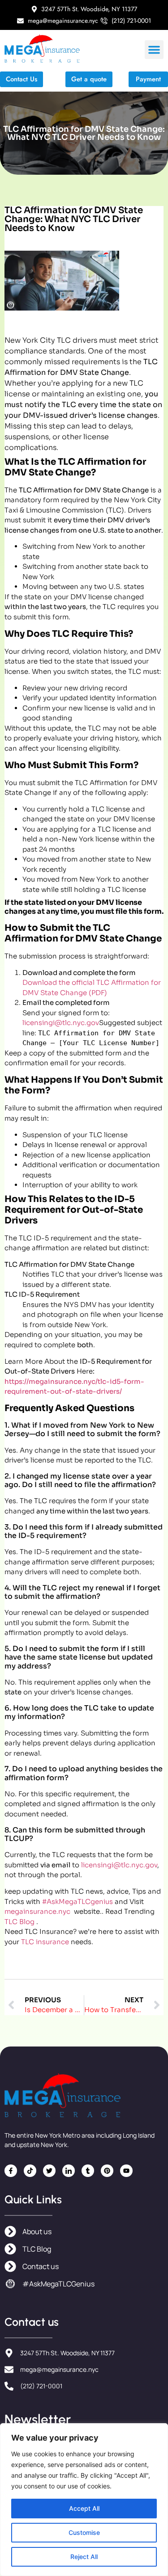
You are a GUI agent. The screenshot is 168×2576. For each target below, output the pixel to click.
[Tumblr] (88, 2171)
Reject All (84, 2557)
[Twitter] (49, 2171)
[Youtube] (126, 2171)
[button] (154, 50)
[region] (84, 2500)
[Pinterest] (107, 2171)
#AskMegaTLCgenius (78, 1902)
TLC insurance (45, 1942)
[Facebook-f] (11, 2171)
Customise (84, 2532)
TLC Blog (19, 1922)
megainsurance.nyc (38, 1911)
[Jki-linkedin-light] (69, 2171)
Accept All (84, 2508)
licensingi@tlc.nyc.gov (61, 1023)
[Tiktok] (30, 2171)
